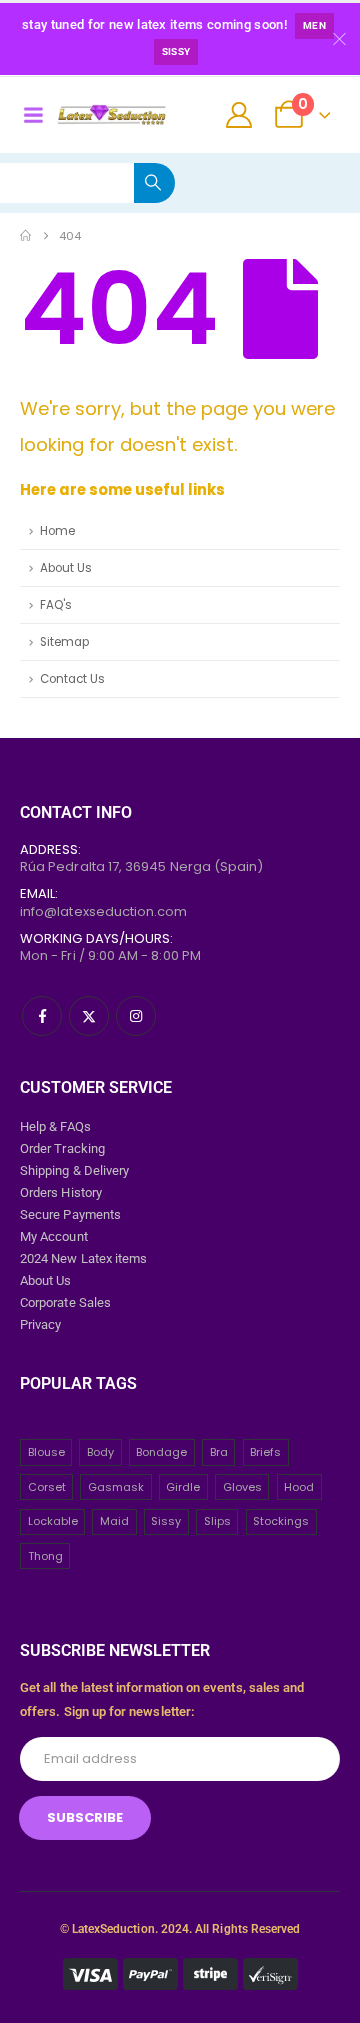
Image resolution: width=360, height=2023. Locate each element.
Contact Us (72, 679)
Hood (299, 1487)
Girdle (183, 1487)
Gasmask (116, 1487)
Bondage (161, 1452)
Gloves (242, 1487)
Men (314, 25)
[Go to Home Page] (25, 236)
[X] (89, 1016)
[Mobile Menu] (33, 115)
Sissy (176, 51)
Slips (217, 1521)
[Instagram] (136, 1016)
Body (100, 1452)
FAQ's (56, 605)
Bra (219, 1452)
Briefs (265, 1452)
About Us (66, 568)
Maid (114, 1521)
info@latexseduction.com (104, 911)
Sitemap (64, 642)
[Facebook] (42, 1016)
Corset (47, 1487)
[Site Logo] (111, 115)
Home (57, 531)
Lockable (53, 1521)
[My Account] (239, 115)
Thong (45, 1556)
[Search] (154, 183)
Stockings (281, 1521)
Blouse (46, 1452)
